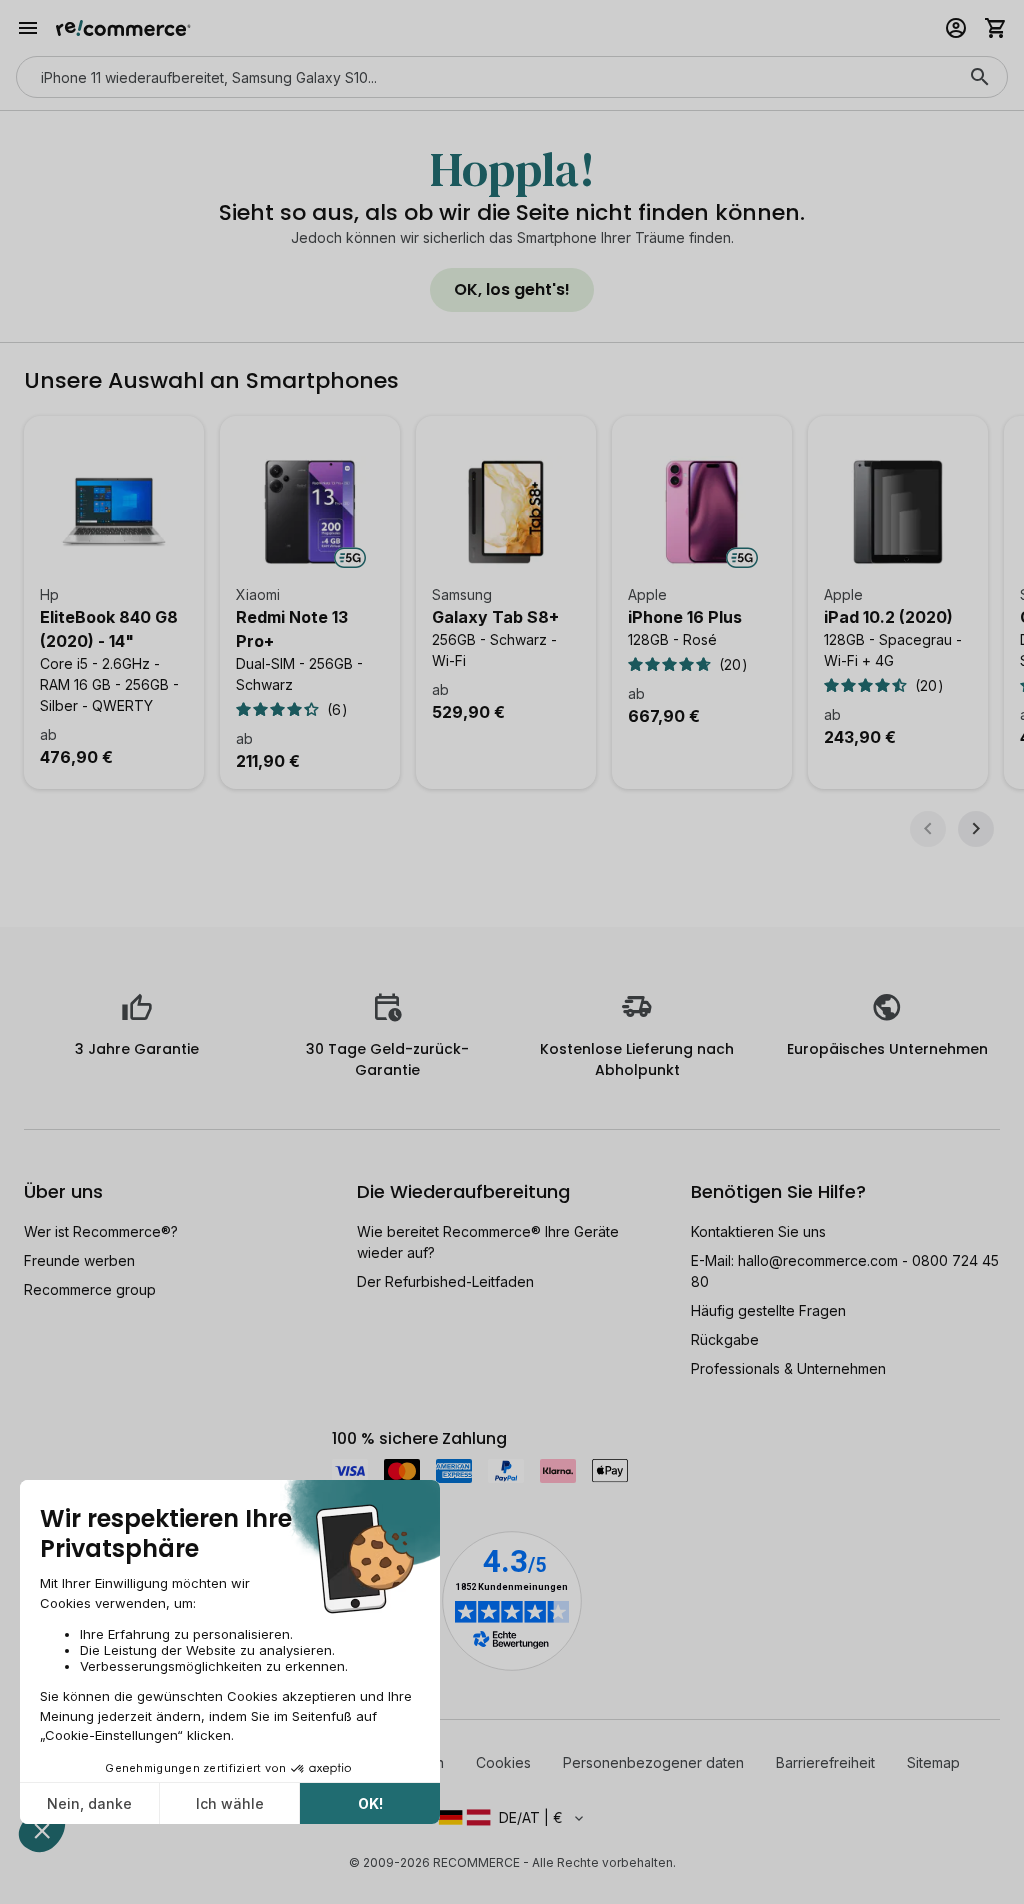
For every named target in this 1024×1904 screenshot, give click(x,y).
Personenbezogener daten (653, 1762)
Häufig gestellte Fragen (768, 1310)
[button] (512, 1817)
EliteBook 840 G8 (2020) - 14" (109, 629)
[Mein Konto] (956, 28)
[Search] (980, 77)
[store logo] (123, 28)
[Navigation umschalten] (28, 28)
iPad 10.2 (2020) (888, 617)
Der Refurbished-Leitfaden (445, 1281)
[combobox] (484, 77)
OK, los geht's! (512, 289)
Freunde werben (79, 1260)
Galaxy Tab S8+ (495, 617)
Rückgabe (725, 1339)
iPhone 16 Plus (685, 617)
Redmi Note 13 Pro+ (292, 629)
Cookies (503, 1762)
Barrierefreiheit (825, 1762)
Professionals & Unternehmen (788, 1368)
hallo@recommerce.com (818, 1260)
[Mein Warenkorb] (996, 28)
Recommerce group (90, 1289)
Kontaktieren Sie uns (758, 1231)
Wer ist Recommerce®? (101, 1231)
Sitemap (933, 1762)
